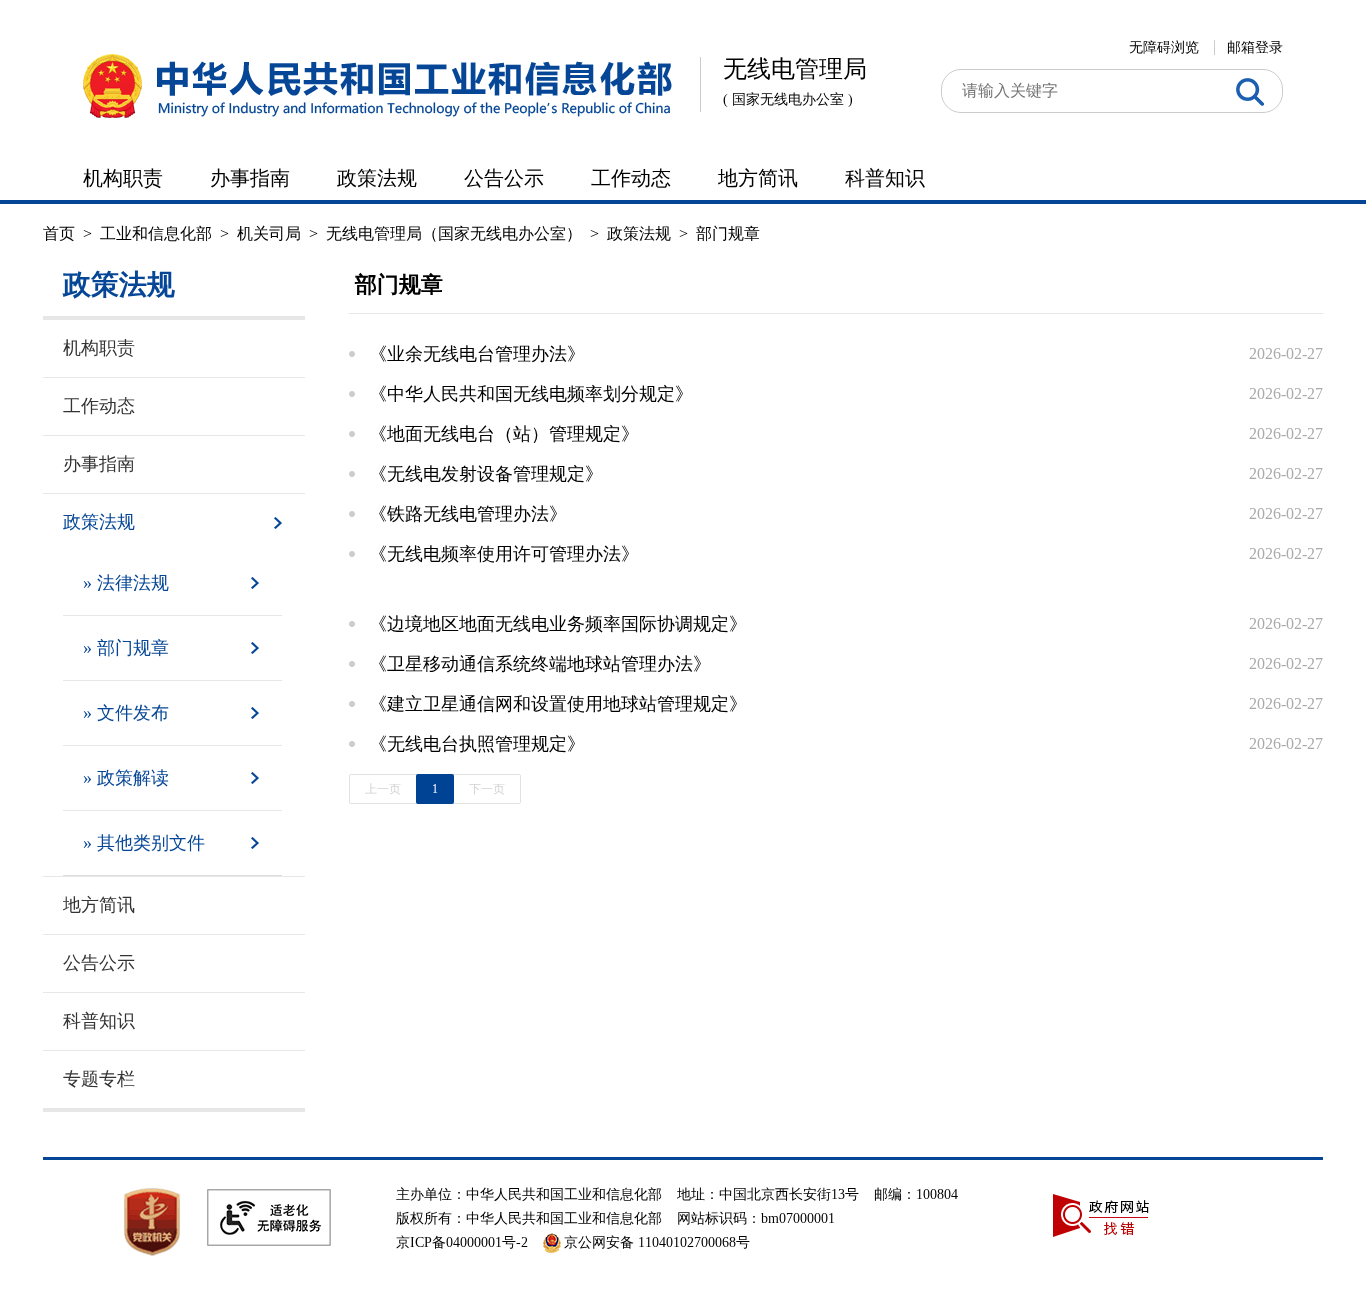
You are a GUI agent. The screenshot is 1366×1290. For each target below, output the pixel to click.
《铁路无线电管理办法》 (468, 514)
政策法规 (377, 178)
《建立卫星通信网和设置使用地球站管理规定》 (558, 704)
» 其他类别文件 (144, 843)
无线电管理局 (795, 81)
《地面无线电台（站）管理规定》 (504, 434)
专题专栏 (99, 1079)
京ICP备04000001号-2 (462, 1242)
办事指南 (250, 178)
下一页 (487, 789)
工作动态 (631, 178)
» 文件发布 (126, 713)
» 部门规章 (126, 648)
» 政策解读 (126, 778)
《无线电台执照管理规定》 (477, 744)
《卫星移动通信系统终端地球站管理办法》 (540, 664)
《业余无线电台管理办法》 (477, 354)
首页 (59, 233)
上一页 (383, 789)
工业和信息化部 (156, 233)
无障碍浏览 (1164, 47)
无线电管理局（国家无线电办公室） (454, 233)
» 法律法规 (126, 583)
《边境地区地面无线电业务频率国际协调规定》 (558, 624)
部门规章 (728, 233)
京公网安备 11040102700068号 (657, 1242)
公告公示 (504, 178)
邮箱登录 (1255, 47)
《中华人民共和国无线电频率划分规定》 (531, 394)
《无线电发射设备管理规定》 (486, 474)
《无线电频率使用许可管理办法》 (504, 554)
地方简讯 (758, 178)
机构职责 (123, 178)
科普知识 (885, 178)
